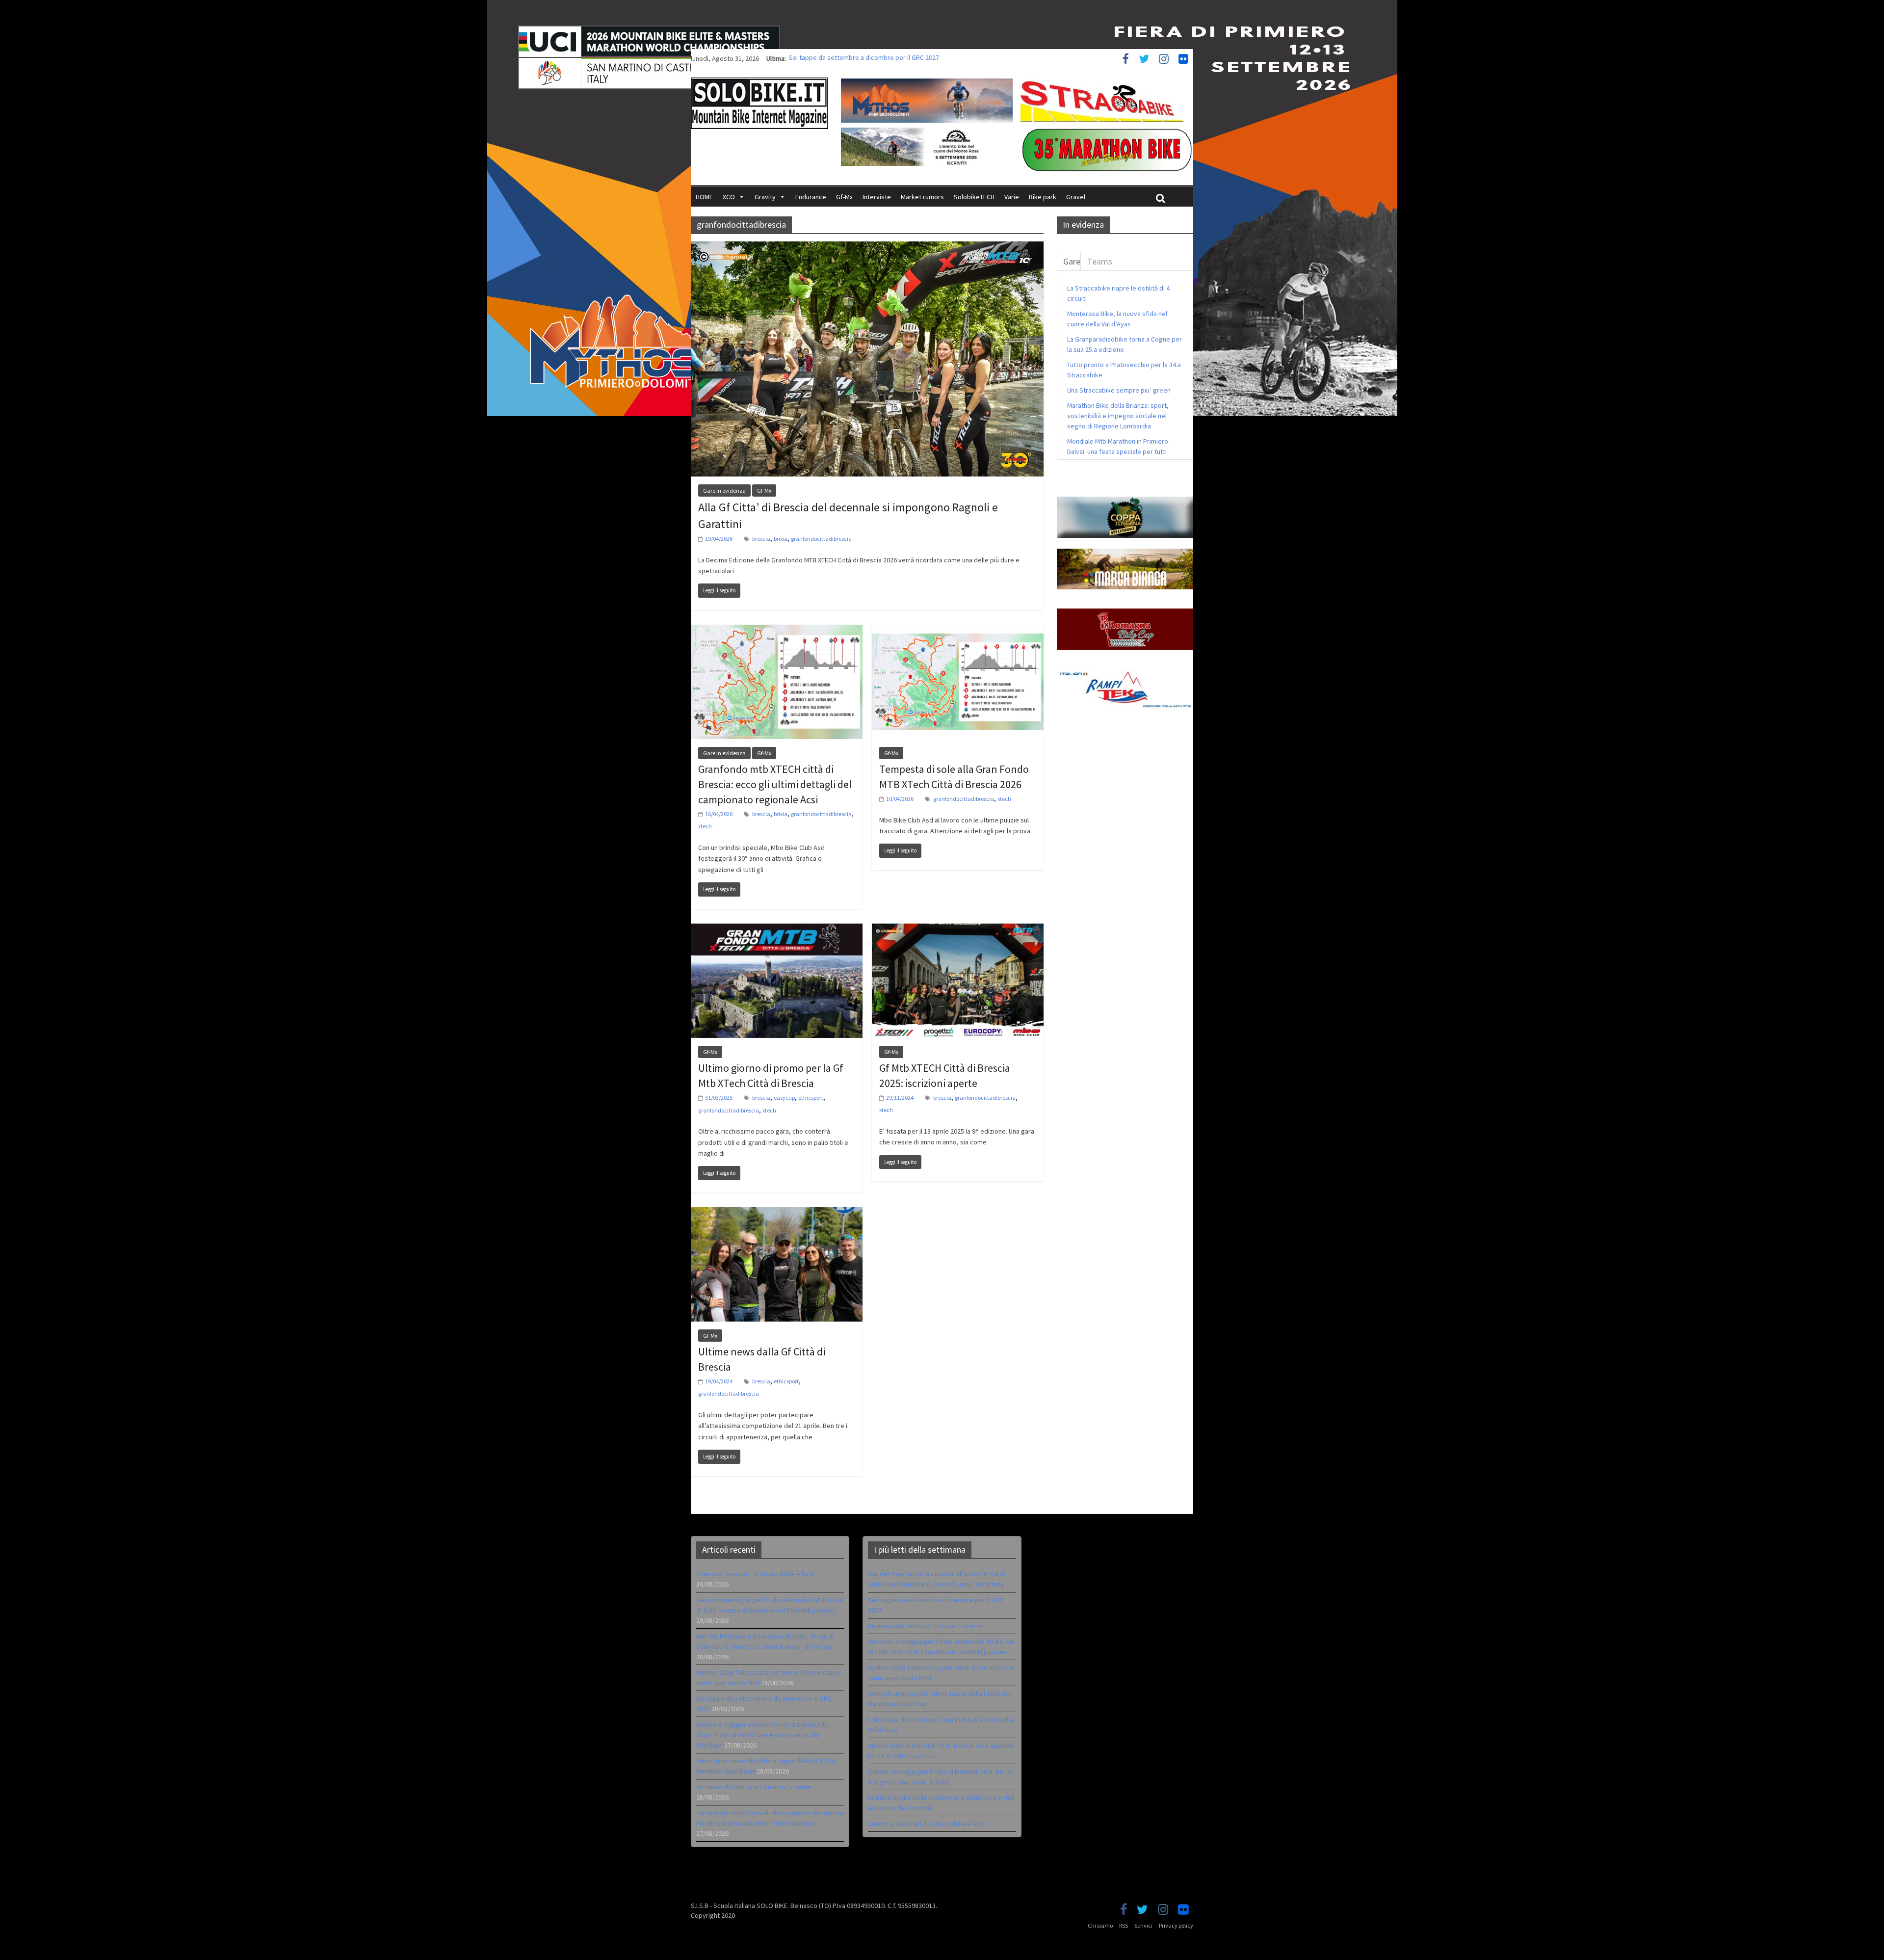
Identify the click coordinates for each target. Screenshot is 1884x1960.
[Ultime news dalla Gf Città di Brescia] (777, 1213)
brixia (781, 539)
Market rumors (922, 197)
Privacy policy (1176, 1925)
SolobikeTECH (974, 197)
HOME (704, 197)
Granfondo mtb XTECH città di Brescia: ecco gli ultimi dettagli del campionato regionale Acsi (775, 784)
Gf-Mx (844, 197)
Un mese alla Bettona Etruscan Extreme (754, 1787)
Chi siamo (1100, 1925)
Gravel (1076, 197)
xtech (705, 826)
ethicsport (811, 1098)
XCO (729, 197)
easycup (784, 1098)
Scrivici (1143, 1925)
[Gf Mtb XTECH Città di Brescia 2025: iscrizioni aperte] (958, 929)
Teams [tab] (1100, 261)
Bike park (1043, 197)
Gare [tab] (1072, 261)
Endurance (811, 197)
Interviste (877, 197)
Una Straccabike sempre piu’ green (1119, 390)
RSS (1124, 1925)
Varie (1012, 197)
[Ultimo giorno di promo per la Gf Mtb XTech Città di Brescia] (777, 929)
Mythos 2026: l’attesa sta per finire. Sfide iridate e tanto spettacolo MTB (894, 58)
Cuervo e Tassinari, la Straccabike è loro (755, 1574)
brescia (761, 539)
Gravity (765, 197)
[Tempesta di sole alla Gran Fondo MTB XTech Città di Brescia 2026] (958, 631)
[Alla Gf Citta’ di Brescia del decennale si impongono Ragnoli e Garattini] (867, 247)
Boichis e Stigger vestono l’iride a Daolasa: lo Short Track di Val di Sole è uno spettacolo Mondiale (762, 1735)
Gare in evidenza (724, 490)
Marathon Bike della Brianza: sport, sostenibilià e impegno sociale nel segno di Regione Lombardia (1118, 416)
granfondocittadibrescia (821, 539)
